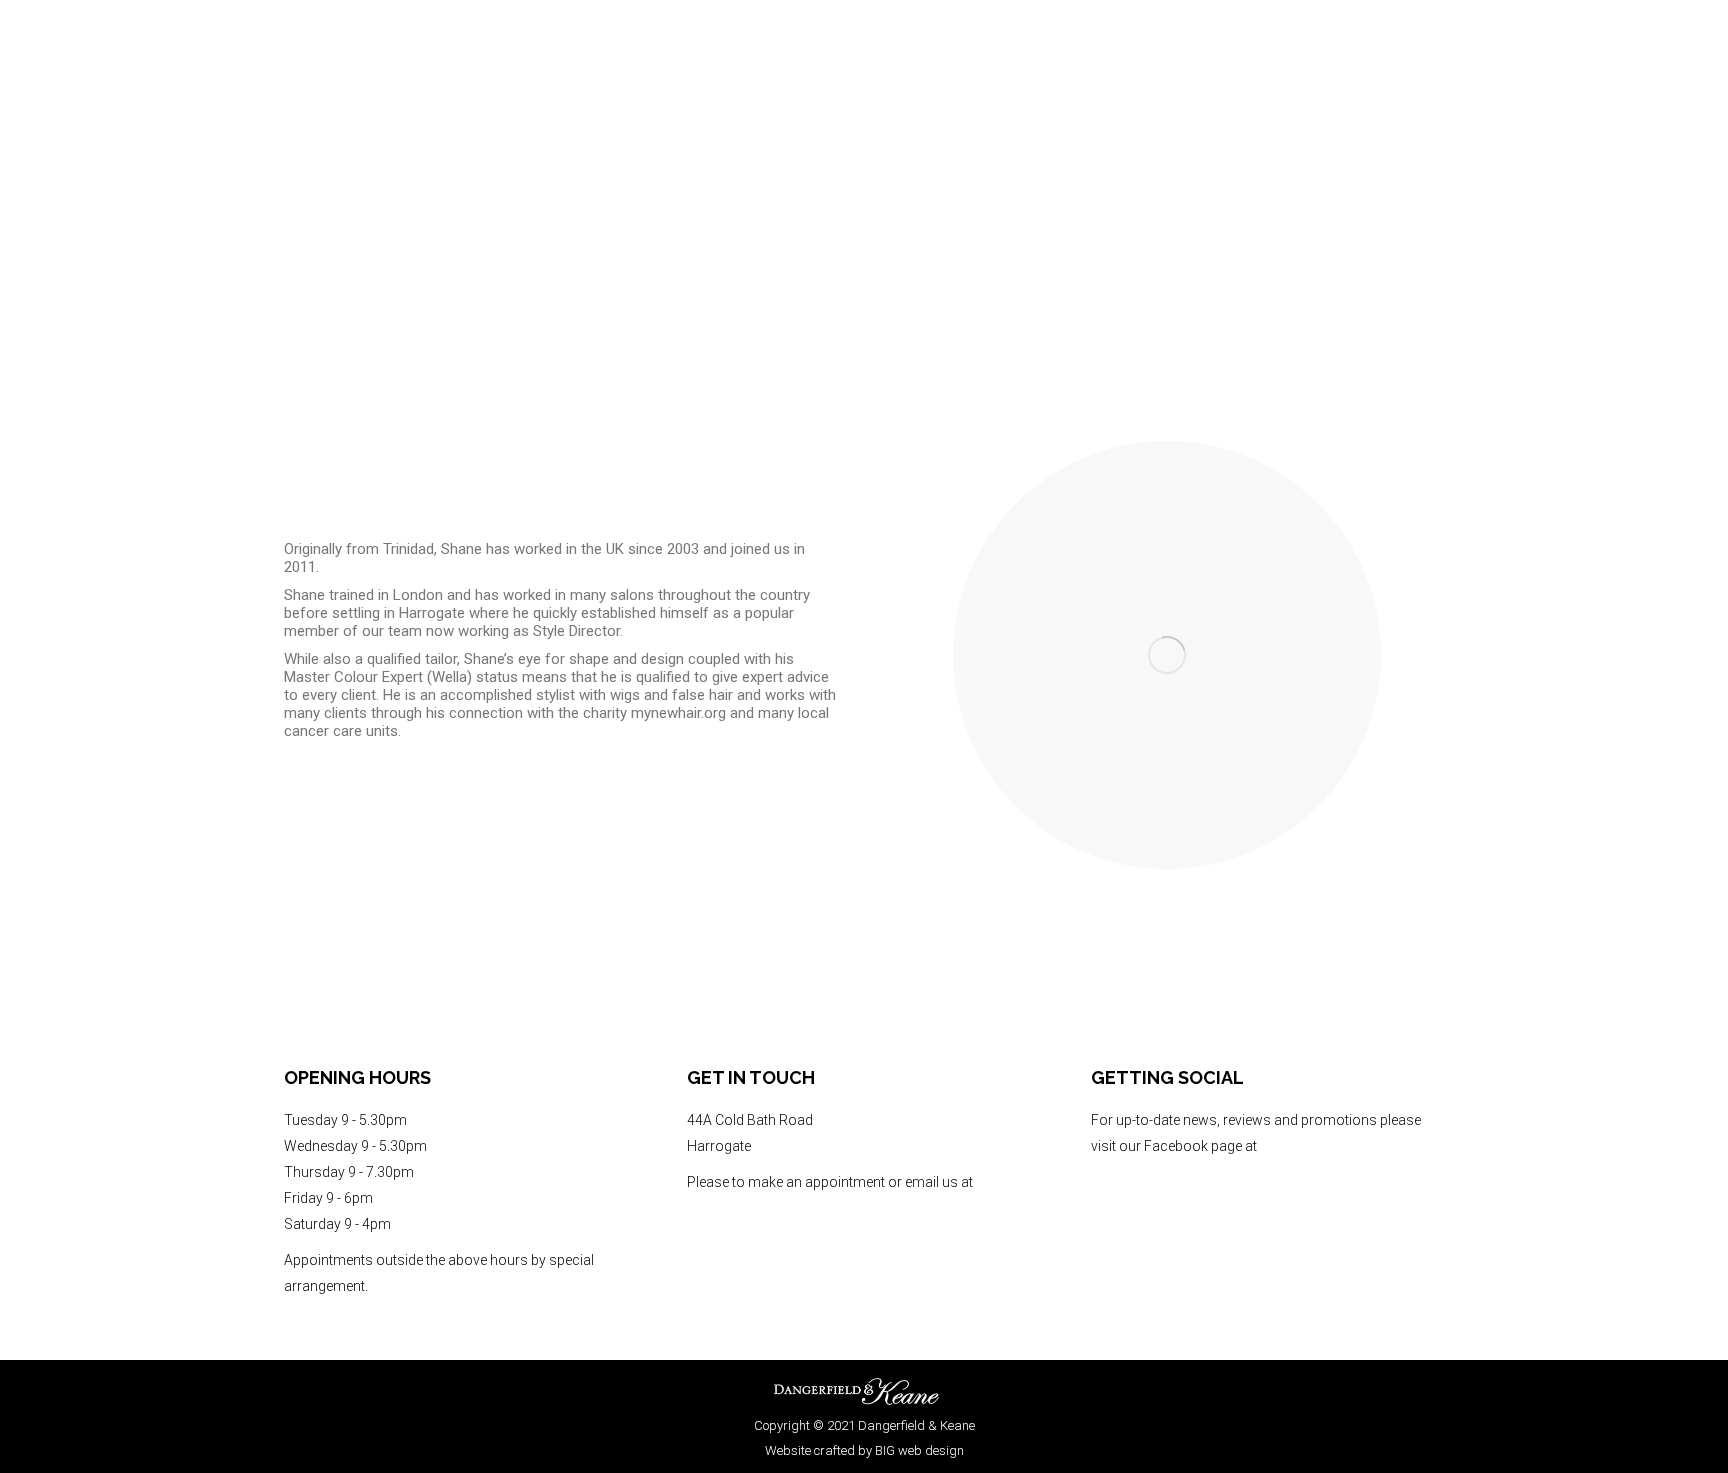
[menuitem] (1327, 100)
